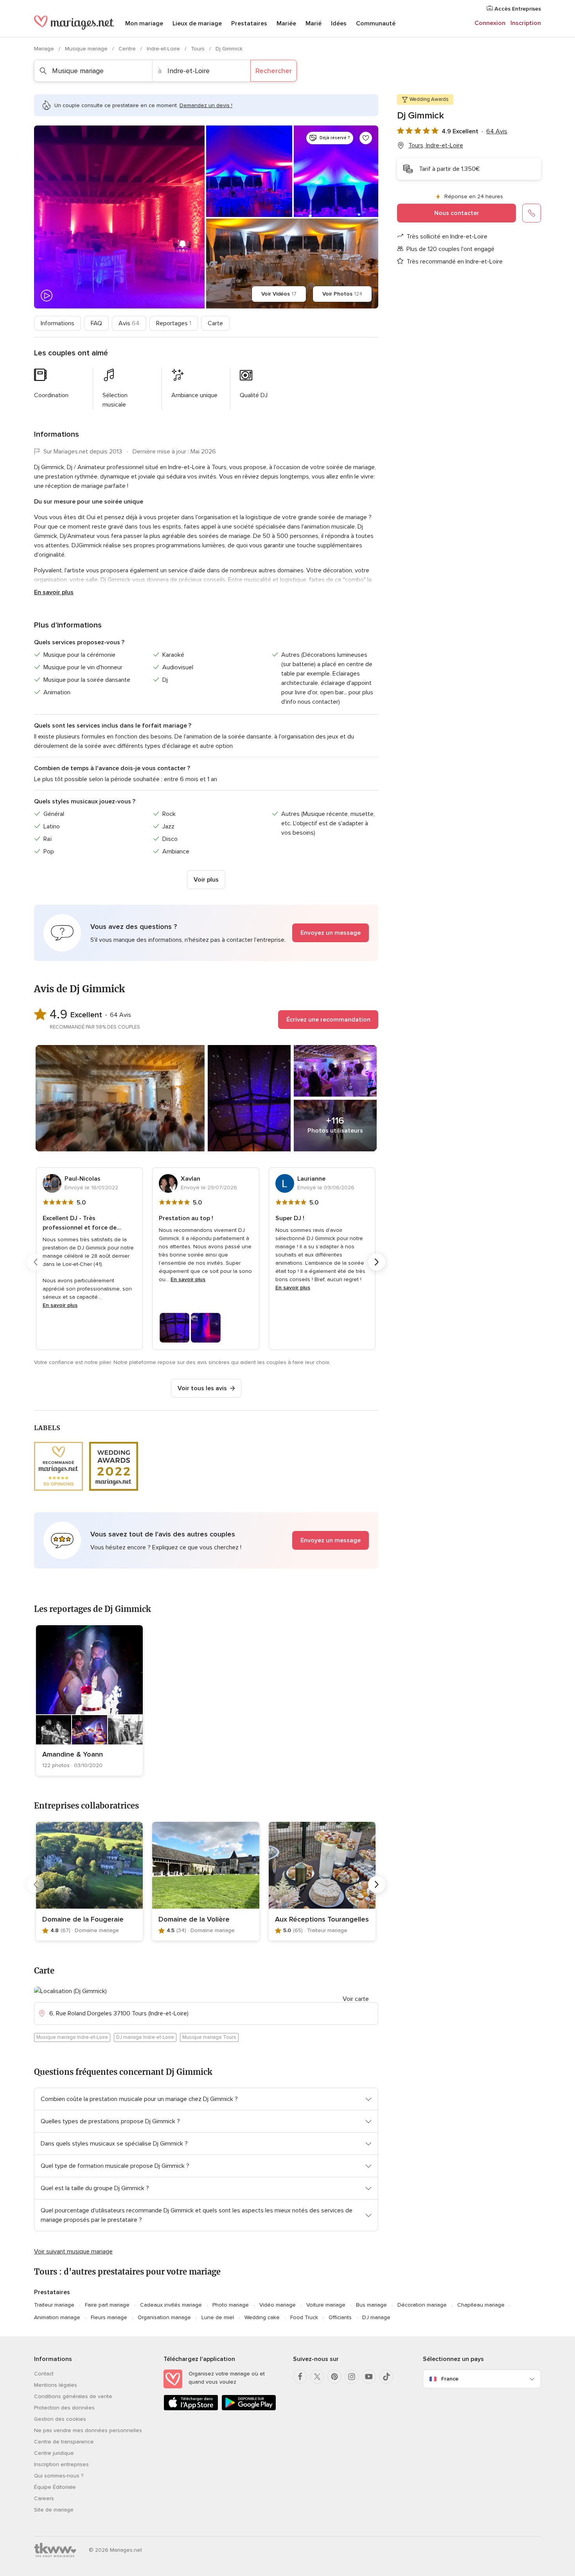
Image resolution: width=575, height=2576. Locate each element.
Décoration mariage (422, 2305)
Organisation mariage (164, 2317)
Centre (128, 49)
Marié (314, 23)
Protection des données (64, 2408)
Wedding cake (262, 2317)
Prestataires (249, 23)
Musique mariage (87, 49)
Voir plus (206, 880)
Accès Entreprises (517, 9)
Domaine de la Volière (194, 1919)
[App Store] (191, 2409)
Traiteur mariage (54, 2305)
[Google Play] (249, 2409)
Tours (199, 49)
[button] (206, 933)
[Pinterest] (334, 2377)
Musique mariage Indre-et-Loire (72, 2037)
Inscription (526, 23)
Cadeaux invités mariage (171, 2305)
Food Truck (304, 2317)
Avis (129, 323)
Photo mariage (231, 2305)
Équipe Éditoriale (55, 2487)
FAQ (96, 323)
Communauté (376, 23)
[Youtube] (369, 2377)
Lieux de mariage (197, 23)
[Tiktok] (386, 2377)
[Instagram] (352, 2377)
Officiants (340, 2317)
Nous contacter (457, 213)
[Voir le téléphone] (532, 213)
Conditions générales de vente (73, 2396)
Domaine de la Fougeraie (83, 1919)
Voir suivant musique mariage (73, 2252)
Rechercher (274, 71)
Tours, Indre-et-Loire (436, 145)
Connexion (490, 23)
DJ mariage (376, 2317)
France (450, 2379)
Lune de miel (218, 2317)
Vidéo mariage (278, 2305)
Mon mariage (144, 23)
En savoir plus (54, 592)
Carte (215, 323)
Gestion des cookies (60, 2419)
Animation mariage (57, 2317)
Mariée (286, 23)
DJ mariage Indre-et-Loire (145, 2037)
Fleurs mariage (109, 2317)
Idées (339, 23)
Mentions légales (56, 2385)
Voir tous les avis (202, 1388)
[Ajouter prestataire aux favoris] (366, 138)
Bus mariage (371, 2305)
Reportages (174, 323)
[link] (89, 1700)
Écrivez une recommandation (328, 1020)
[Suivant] (377, 1262)
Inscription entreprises (61, 2464)
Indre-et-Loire (164, 49)
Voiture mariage (326, 2305)
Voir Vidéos (279, 294)
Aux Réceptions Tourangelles (322, 1919)
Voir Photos (342, 294)
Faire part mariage (107, 2305)
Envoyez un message (331, 933)
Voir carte (356, 1999)
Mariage (45, 49)
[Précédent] (36, 1262)
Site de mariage (54, 2510)
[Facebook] (300, 2377)
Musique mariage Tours (209, 2037)
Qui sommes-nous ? (59, 2476)
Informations (57, 323)
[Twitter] (317, 2377)
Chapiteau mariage (481, 2305)
